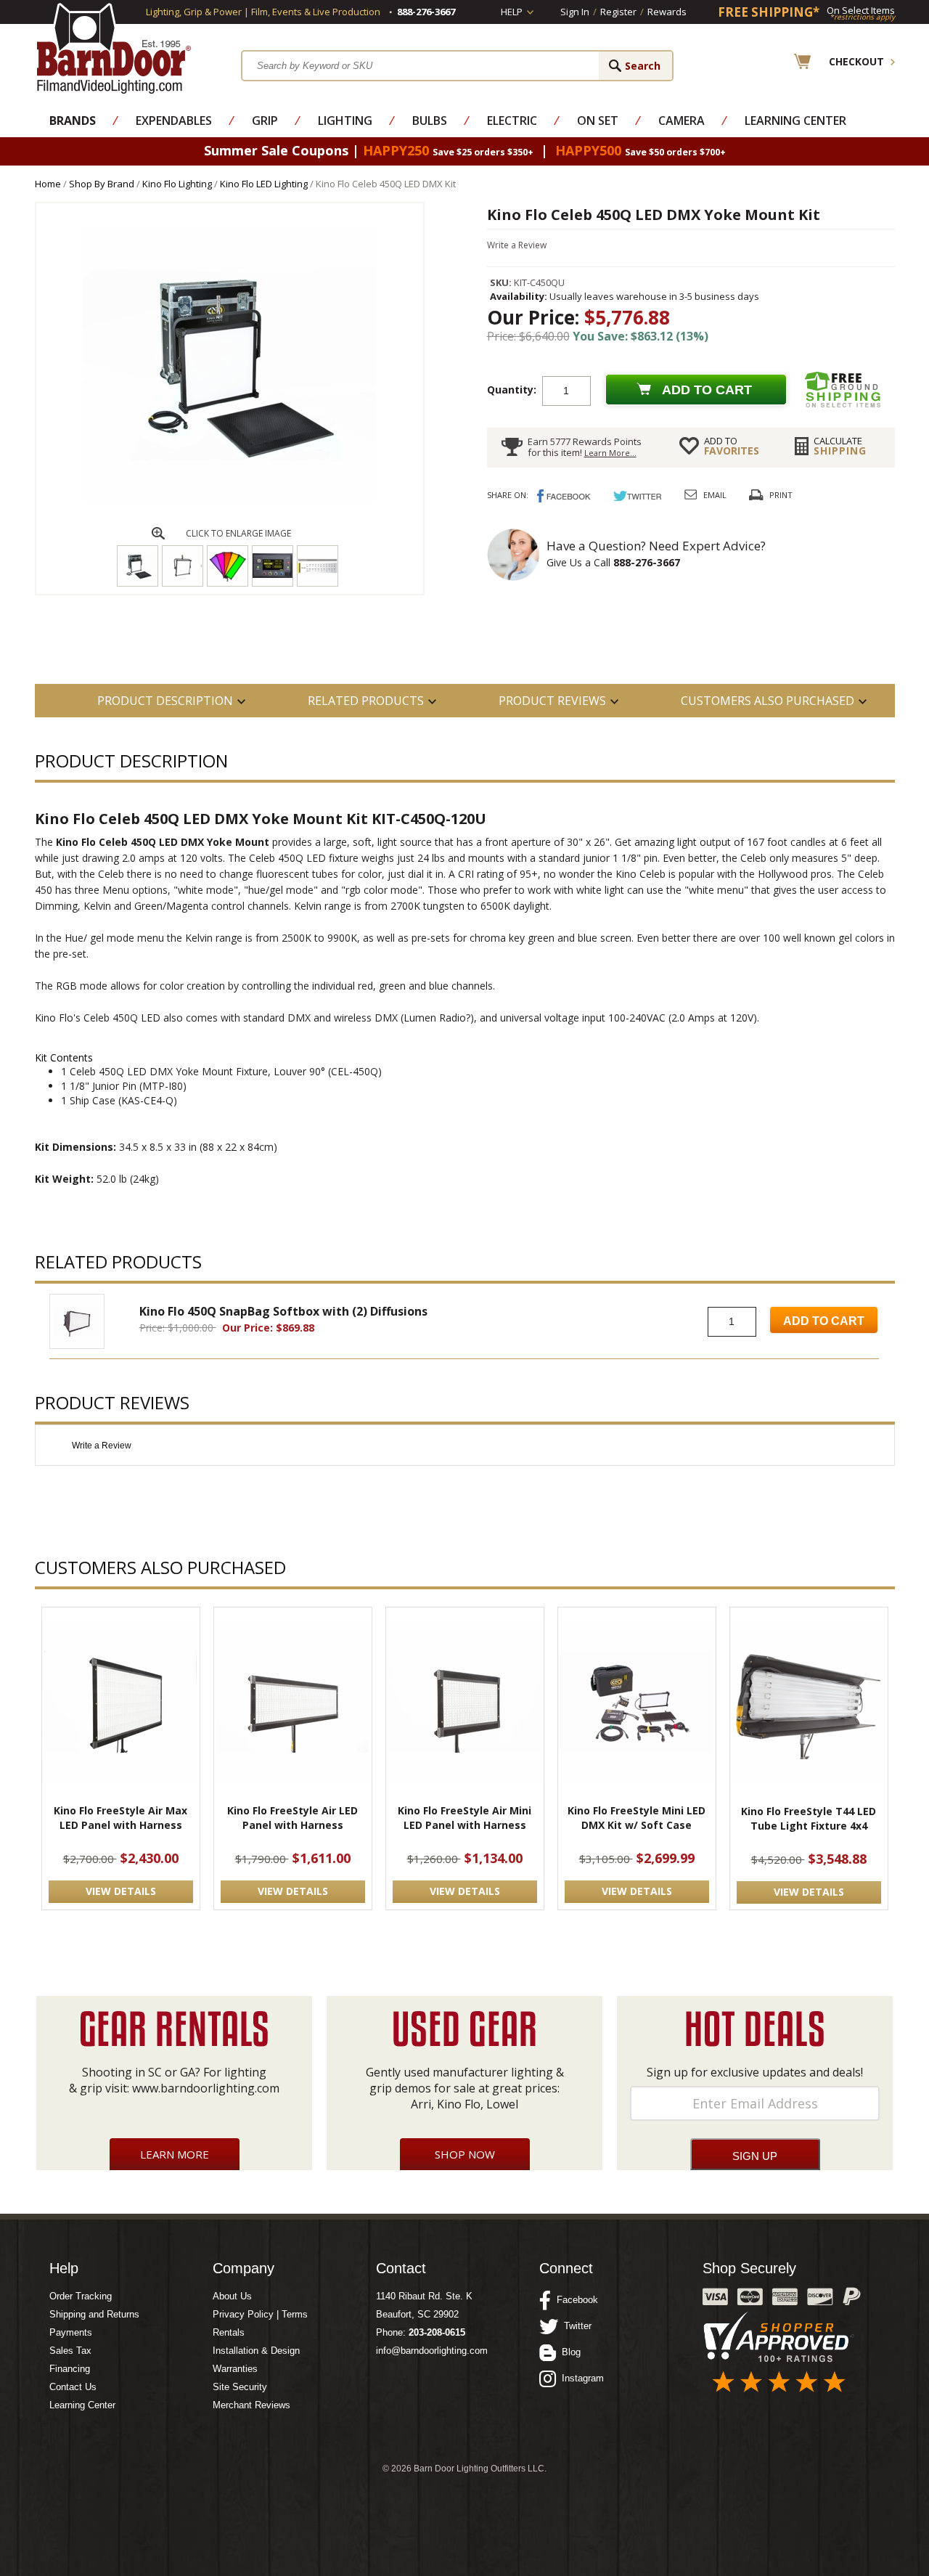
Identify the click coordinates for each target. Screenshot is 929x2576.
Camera (682, 121)
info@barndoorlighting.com (432, 2351)
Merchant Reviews (251, 2405)
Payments (71, 2332)
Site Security (240, 2387)
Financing (70, 2369)
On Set (598, 121)
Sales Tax (70, 2351)
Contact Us (73, 2387)
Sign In (575, 12)
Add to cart (707, 390)
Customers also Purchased (768, 701)
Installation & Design (256, 2351)
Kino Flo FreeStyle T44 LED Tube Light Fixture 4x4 (809, 1818)
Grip (265, 121)
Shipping (840, 446)
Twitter (575, 2326)
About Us (232, 2296)
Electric (512, 121)
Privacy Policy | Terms (260, 2314)
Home (48, 184)
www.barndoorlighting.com (206, 2088)
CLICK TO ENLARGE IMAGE (238, 533)
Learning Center (795, 121)
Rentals (229, 2332)
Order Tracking (81, 2296)
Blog (568, 2352)
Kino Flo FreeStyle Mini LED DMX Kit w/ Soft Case (637, 1818)
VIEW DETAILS (121, 1891)
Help (512, 12)
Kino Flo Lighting (177, 184)
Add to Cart (824, 1321)
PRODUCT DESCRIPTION (165, 701)
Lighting (345, 121)
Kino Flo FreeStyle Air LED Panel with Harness (292, 1818)
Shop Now (465, 2154)
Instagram (580, 2378)
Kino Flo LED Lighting (264, 184)
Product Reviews (552, 701)
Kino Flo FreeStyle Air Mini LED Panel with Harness (464, 1818)
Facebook (574, 2300)
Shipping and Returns (94, 2314)
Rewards (667, 12)
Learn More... (610, 453)
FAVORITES (732, 446)
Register (618, 12)
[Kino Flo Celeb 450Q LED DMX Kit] (229, 498)
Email (715, 495)
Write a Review (517, 245)
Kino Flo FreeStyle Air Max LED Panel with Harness (120, 1818)
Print (781, 495)
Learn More (175, 2154)
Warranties (235, 2369)
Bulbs (430, 121)
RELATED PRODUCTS (366, 701)
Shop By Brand (102, 184)
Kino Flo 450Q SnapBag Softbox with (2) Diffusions (283, 1311)
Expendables (174, 121)
